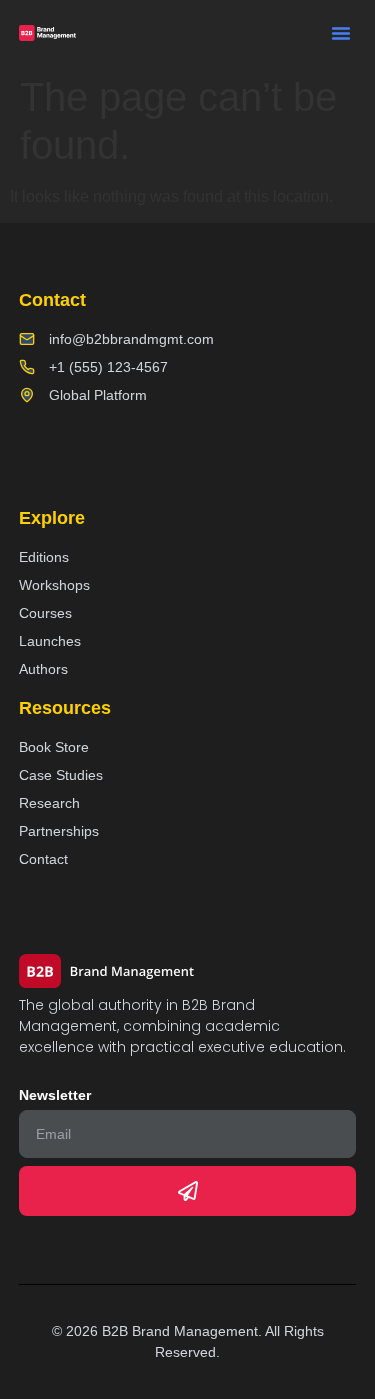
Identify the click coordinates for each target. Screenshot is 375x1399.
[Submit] (188, 1191)
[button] (341, 33)
